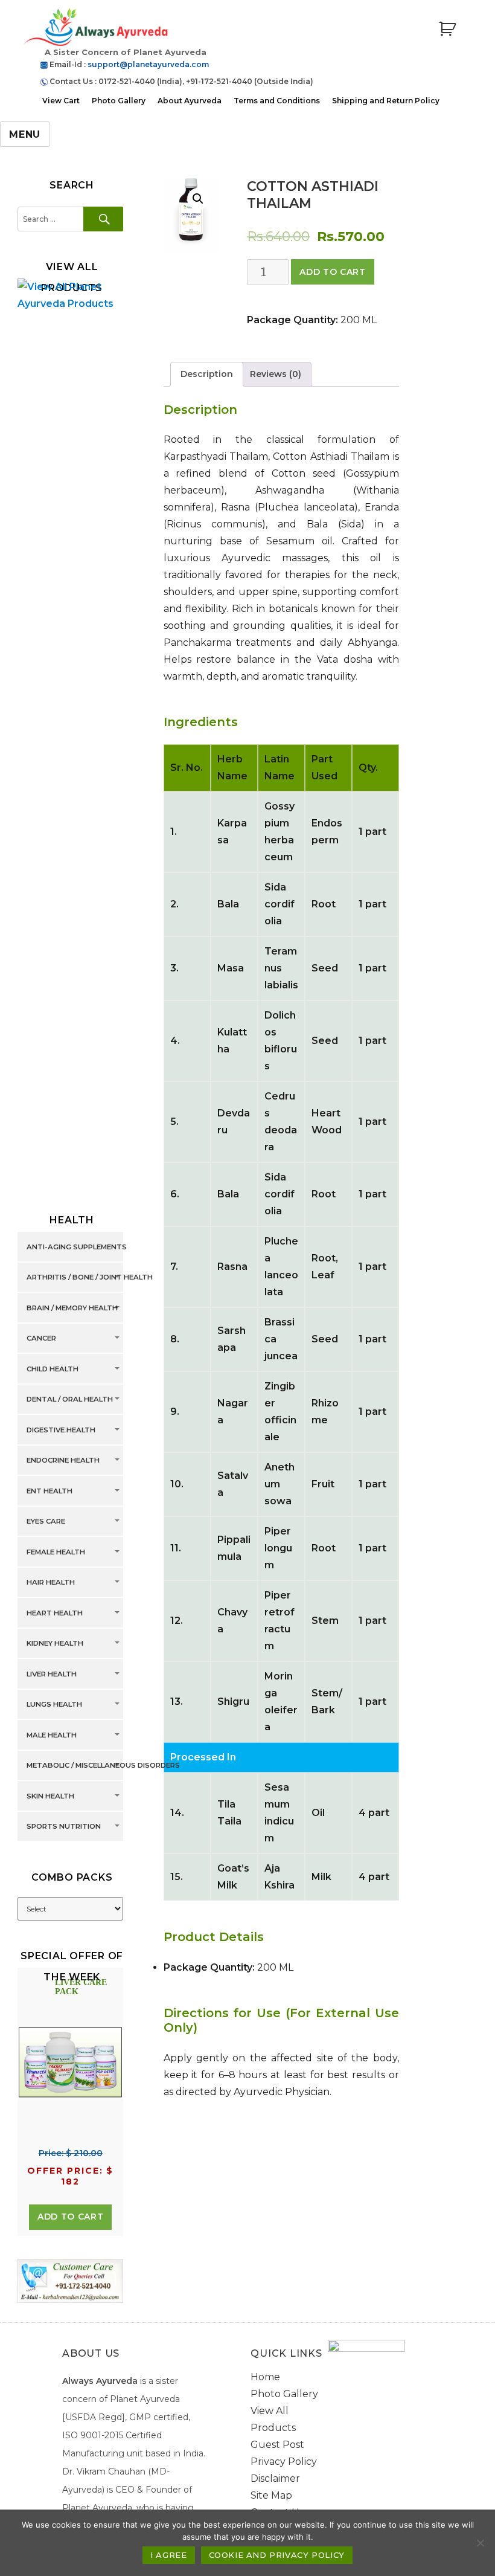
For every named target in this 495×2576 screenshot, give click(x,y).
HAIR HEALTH (51, 1583)
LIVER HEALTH (52, 1674)
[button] (198, 199)
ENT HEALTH (49, 1491)
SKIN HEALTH (50, 1796)
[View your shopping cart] (447, 29)
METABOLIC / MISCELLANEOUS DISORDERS (103, 1766)
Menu (25, 134)
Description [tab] (207, 374)
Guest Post (277, 2445)
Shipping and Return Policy (386, 101)
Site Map (271, 2495)
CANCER (41, 1339)
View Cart (61, 101)
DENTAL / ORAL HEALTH (70, 1400)
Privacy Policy (284, 2462)
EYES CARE (46, 1522)
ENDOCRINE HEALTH (63, 1461)
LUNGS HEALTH (54, 1705)
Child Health (53, 1369)
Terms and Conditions (277, 101)
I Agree (168, 2555)
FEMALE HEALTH (56, 1552)
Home (265, 2377)
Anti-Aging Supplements (77, 1247)
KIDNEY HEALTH (55, 1644)
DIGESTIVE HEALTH (61, 1430)
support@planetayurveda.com (148, 64)
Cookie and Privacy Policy (277, 2555)
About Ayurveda (190, 101)
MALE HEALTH (52, 1735)
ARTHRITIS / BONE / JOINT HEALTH (90, 1278)
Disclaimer (275, 2478)
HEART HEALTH (55, 1613)
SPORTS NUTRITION (64, 1827)
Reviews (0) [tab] (276, 374)
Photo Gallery (119, 101)
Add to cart (332, 272)
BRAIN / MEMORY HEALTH (72, 1308)
